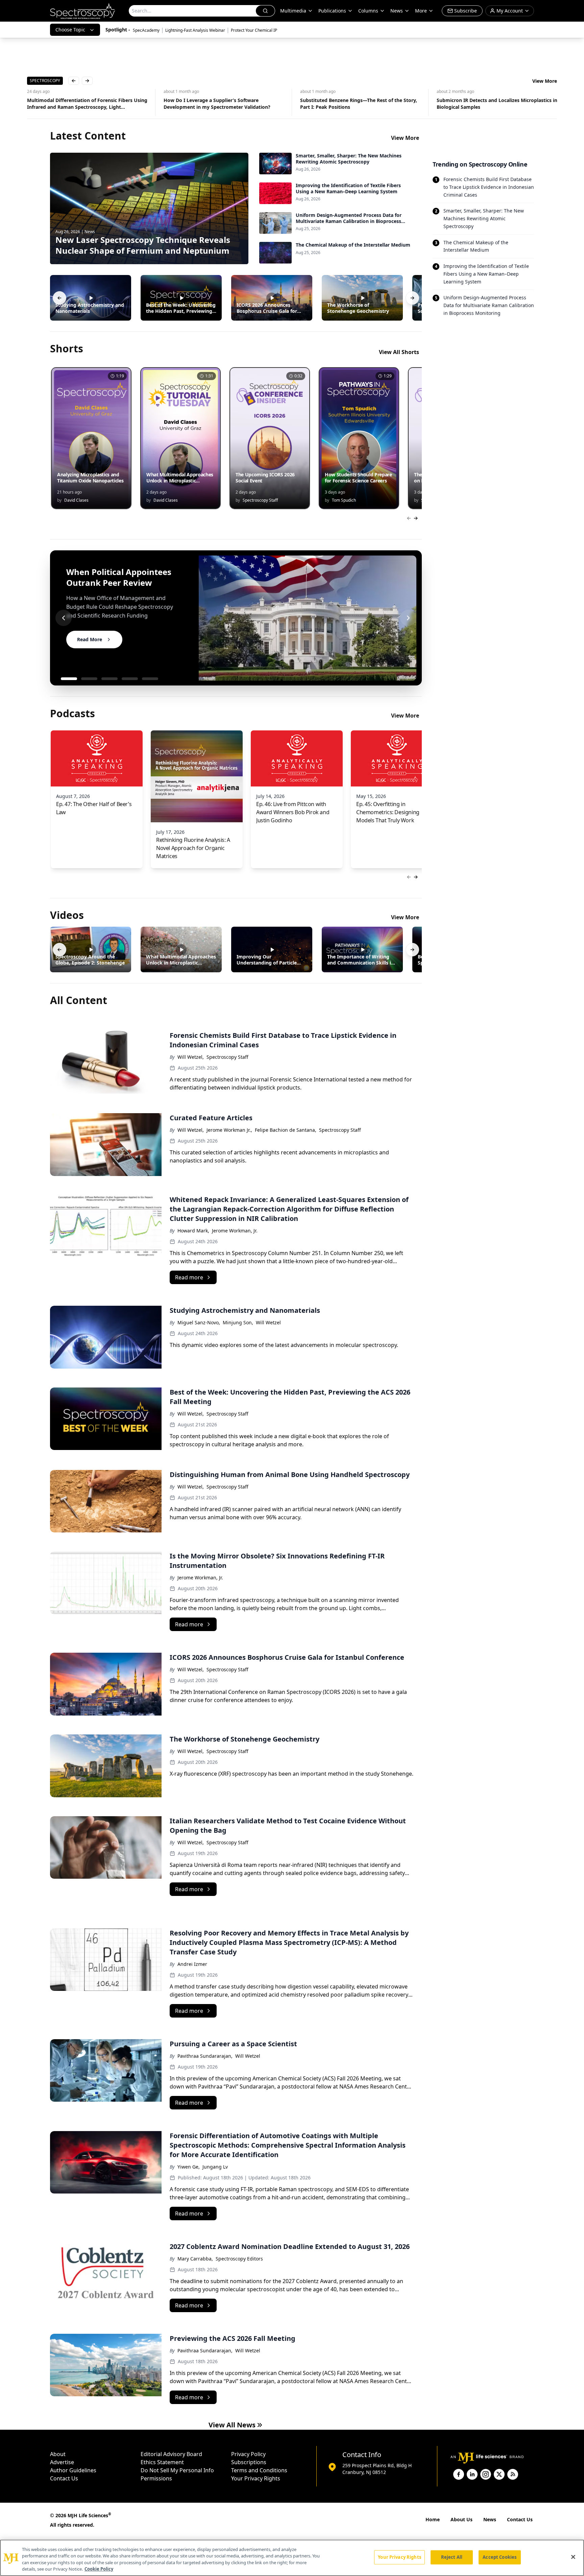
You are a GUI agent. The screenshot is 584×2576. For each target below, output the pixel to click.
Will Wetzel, (191, 1057)
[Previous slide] (64, 618)
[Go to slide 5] (150, 679)
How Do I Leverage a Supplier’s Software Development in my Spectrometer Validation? (80, 104)
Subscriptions (249, 2462)
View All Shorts (399, 352)
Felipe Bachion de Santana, (286, 1130)
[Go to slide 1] (69, 679)
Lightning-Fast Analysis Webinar (195, 30)
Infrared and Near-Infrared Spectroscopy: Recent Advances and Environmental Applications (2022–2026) (494, 104)
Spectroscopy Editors (239, 2259)
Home (433, 2519)
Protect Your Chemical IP (254, 30)
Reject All (452, 2557)
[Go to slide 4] (130, 679)
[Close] (573, 2557)
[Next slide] (408, 618)
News (490, 2519)
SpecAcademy (146, 30)
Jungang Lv (215, 2167)
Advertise (62, 2462)
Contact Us (64, 2478)
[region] (292, 2558)
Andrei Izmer (192, 1964)
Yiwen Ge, (189, 2167)
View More (545, 81)
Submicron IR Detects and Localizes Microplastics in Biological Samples (360, 104)
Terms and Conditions (259, 2470)
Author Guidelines (73, 2470)
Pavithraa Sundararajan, (205, 2056)
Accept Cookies (500, 2557)
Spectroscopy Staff (227, 1057)
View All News (232, 2425)
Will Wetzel (268, 1322)
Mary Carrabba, (195, 2259)
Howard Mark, (193, 1231)
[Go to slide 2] (89, 679)
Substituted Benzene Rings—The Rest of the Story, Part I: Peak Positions (222, 104)
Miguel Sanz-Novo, (199, 1322)
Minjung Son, (238, 1322)
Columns (368, 11)
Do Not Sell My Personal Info (177, 2470)
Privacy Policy (248, 2454)
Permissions (156, 2478)
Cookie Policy (99, 2569)
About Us (461, 2519)
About (58, 2454)
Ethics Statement (162, 2462)
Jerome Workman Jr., (229, 1130)
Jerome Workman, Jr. (235, 1231)
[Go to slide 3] (109, 679)
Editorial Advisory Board (171, 2454)
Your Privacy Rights (256, 2478)
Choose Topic (70, 30)
